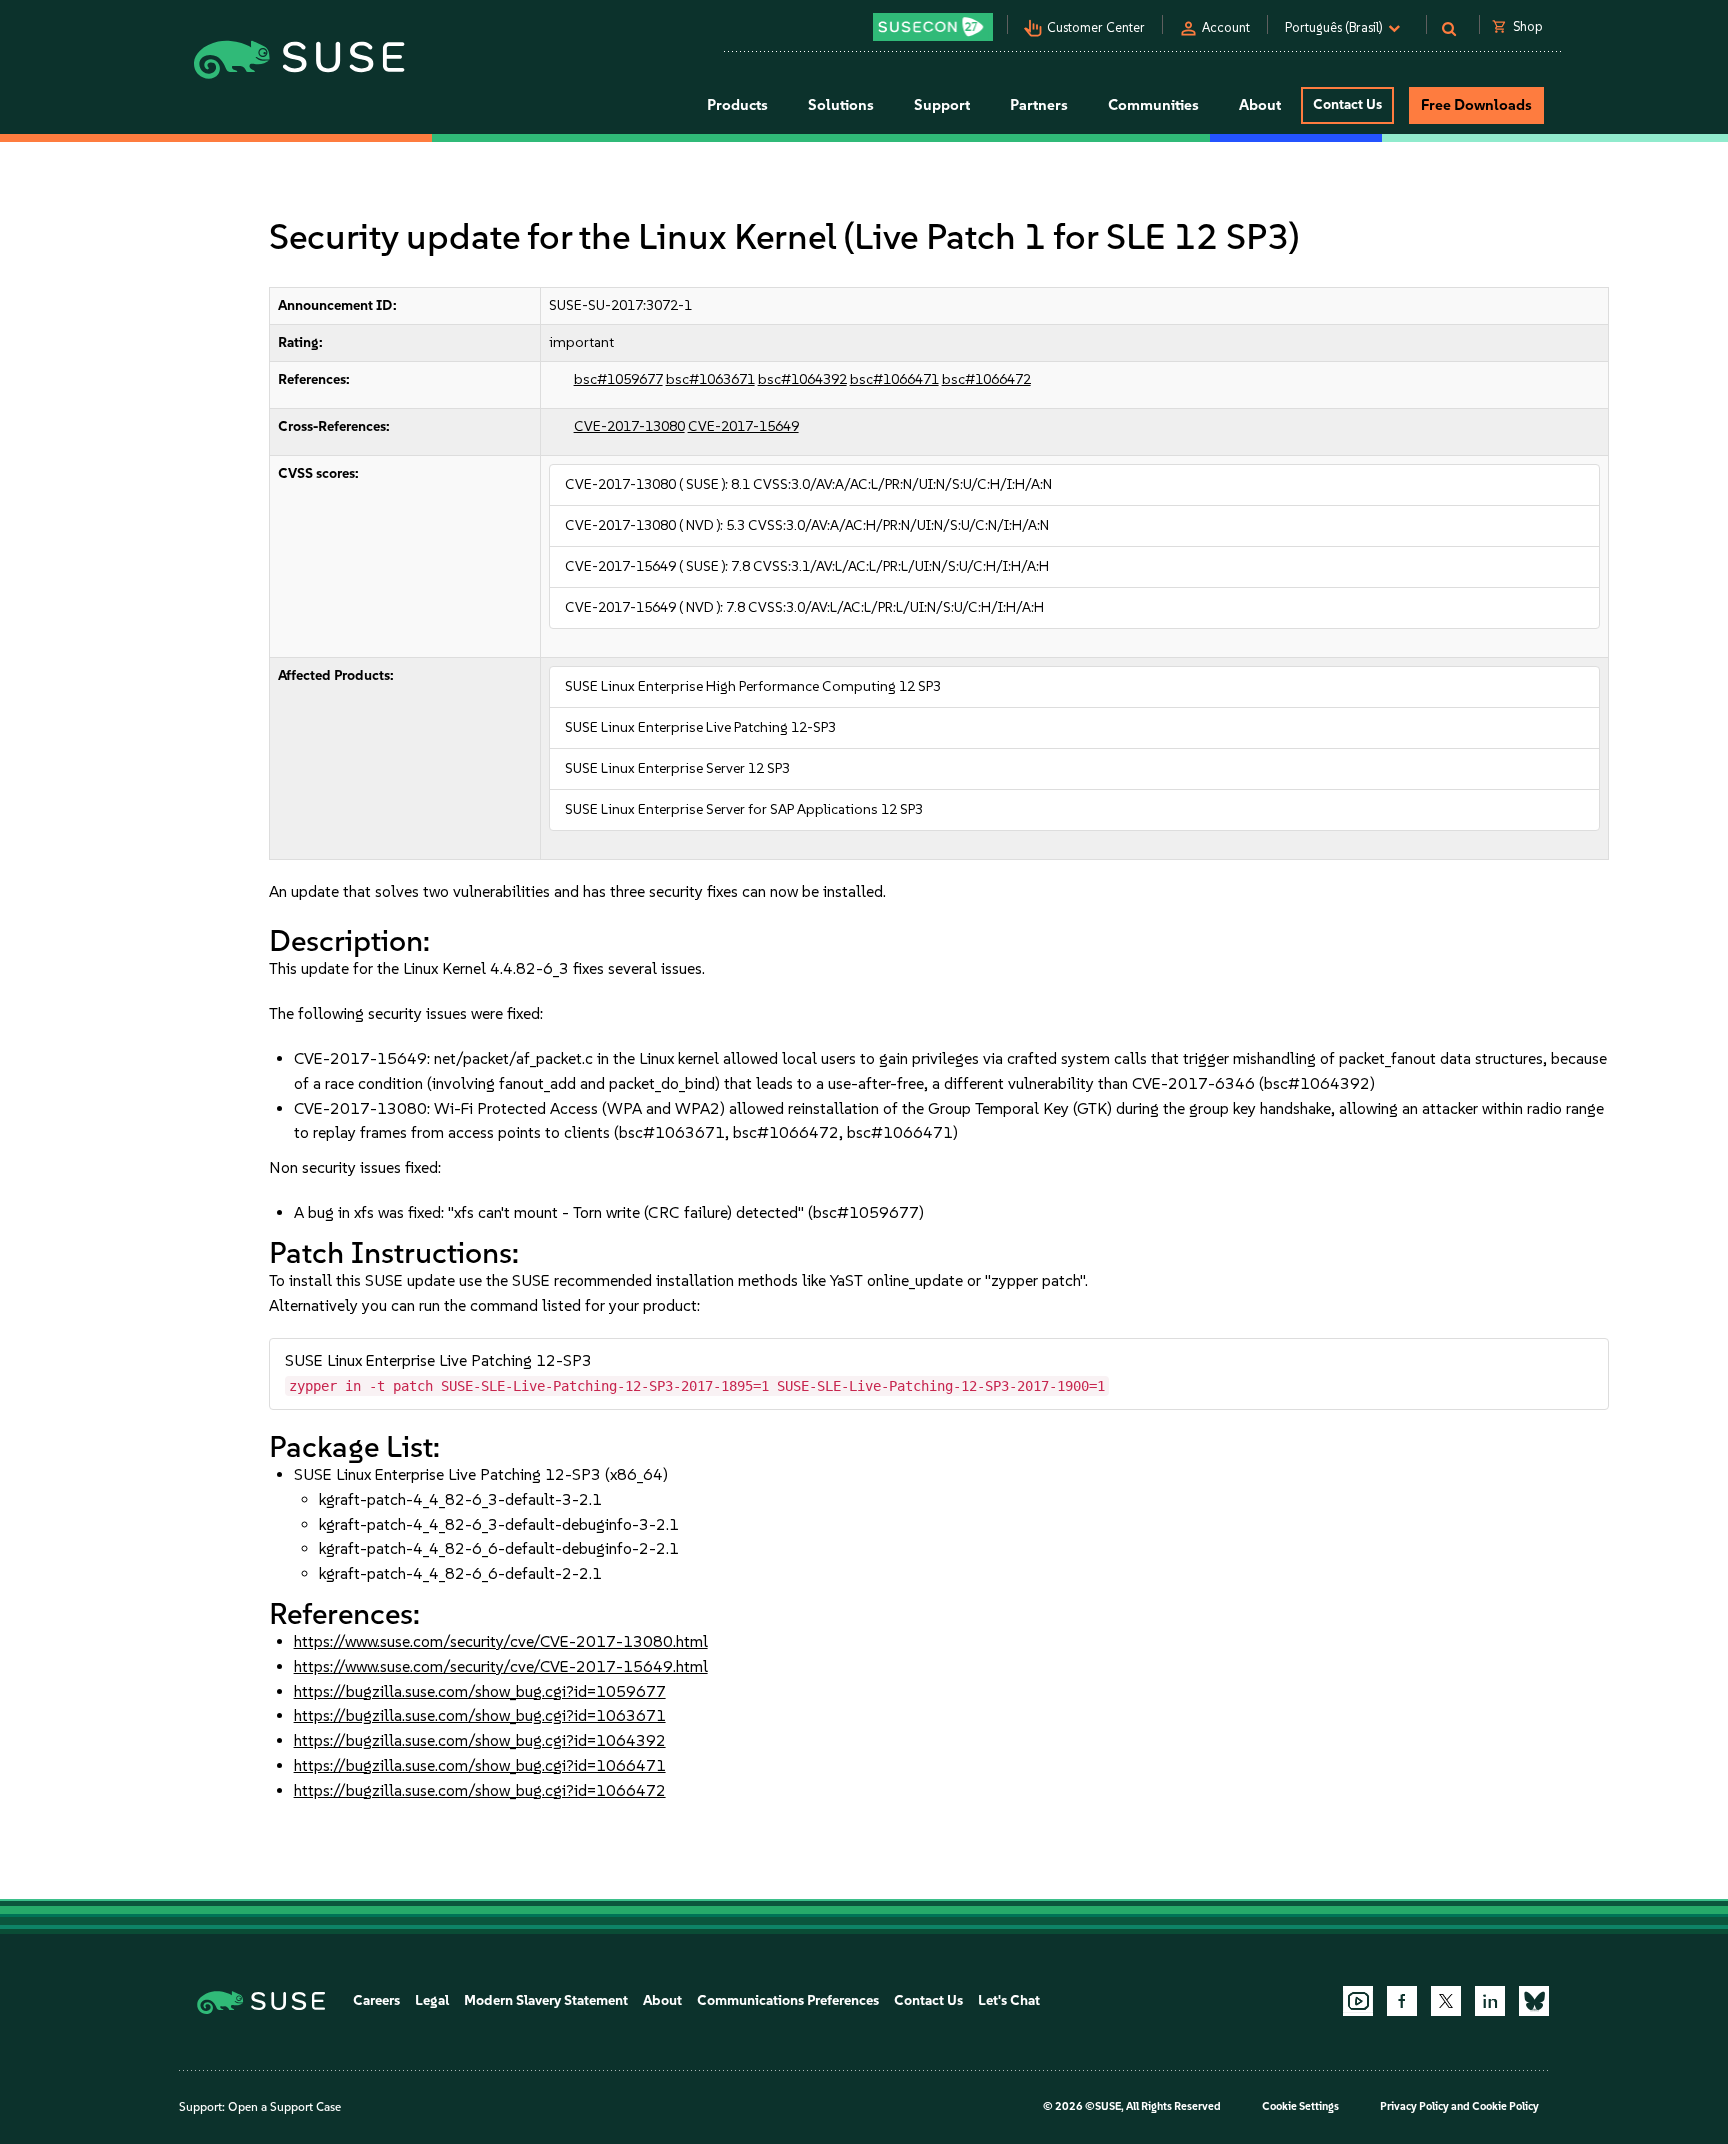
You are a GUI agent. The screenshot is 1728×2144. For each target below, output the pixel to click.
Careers (376, 2000)
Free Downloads (1476, 105)
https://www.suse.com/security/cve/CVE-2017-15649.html (501, 1666)
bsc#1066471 (894, 379)
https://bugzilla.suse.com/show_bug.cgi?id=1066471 (480, 1765)
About (662, 2000)
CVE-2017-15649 (743, 426)
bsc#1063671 (710, 379)
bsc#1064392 (802, 379)
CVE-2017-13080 (629, 426)
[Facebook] (1402, 2001)
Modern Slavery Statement (546, 2000)
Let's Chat (1009, 2000)
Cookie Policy (1505, 2106)
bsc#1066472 (986, 379)
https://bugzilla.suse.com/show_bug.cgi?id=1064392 (480, 1740)
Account (1226, 27)
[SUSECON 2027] (933, 27)
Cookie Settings (1300, 2106)
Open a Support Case (284, 2107)
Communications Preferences (788, 2000)
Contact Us (1347, 104)
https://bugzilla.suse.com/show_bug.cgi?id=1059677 (480, 1691)
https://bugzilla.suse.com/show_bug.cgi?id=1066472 (480, 1790)
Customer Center (1096, 27)
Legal (432, 2000)
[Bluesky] (1534, 2001)
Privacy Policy (1414, 2106)
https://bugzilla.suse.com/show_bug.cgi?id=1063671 (480, 1715)
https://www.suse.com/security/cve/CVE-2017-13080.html (501, 1641)
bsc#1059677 (618, 379)
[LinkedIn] (1490, 2001)
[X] (1446, 2001)
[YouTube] (1358, 2001)
